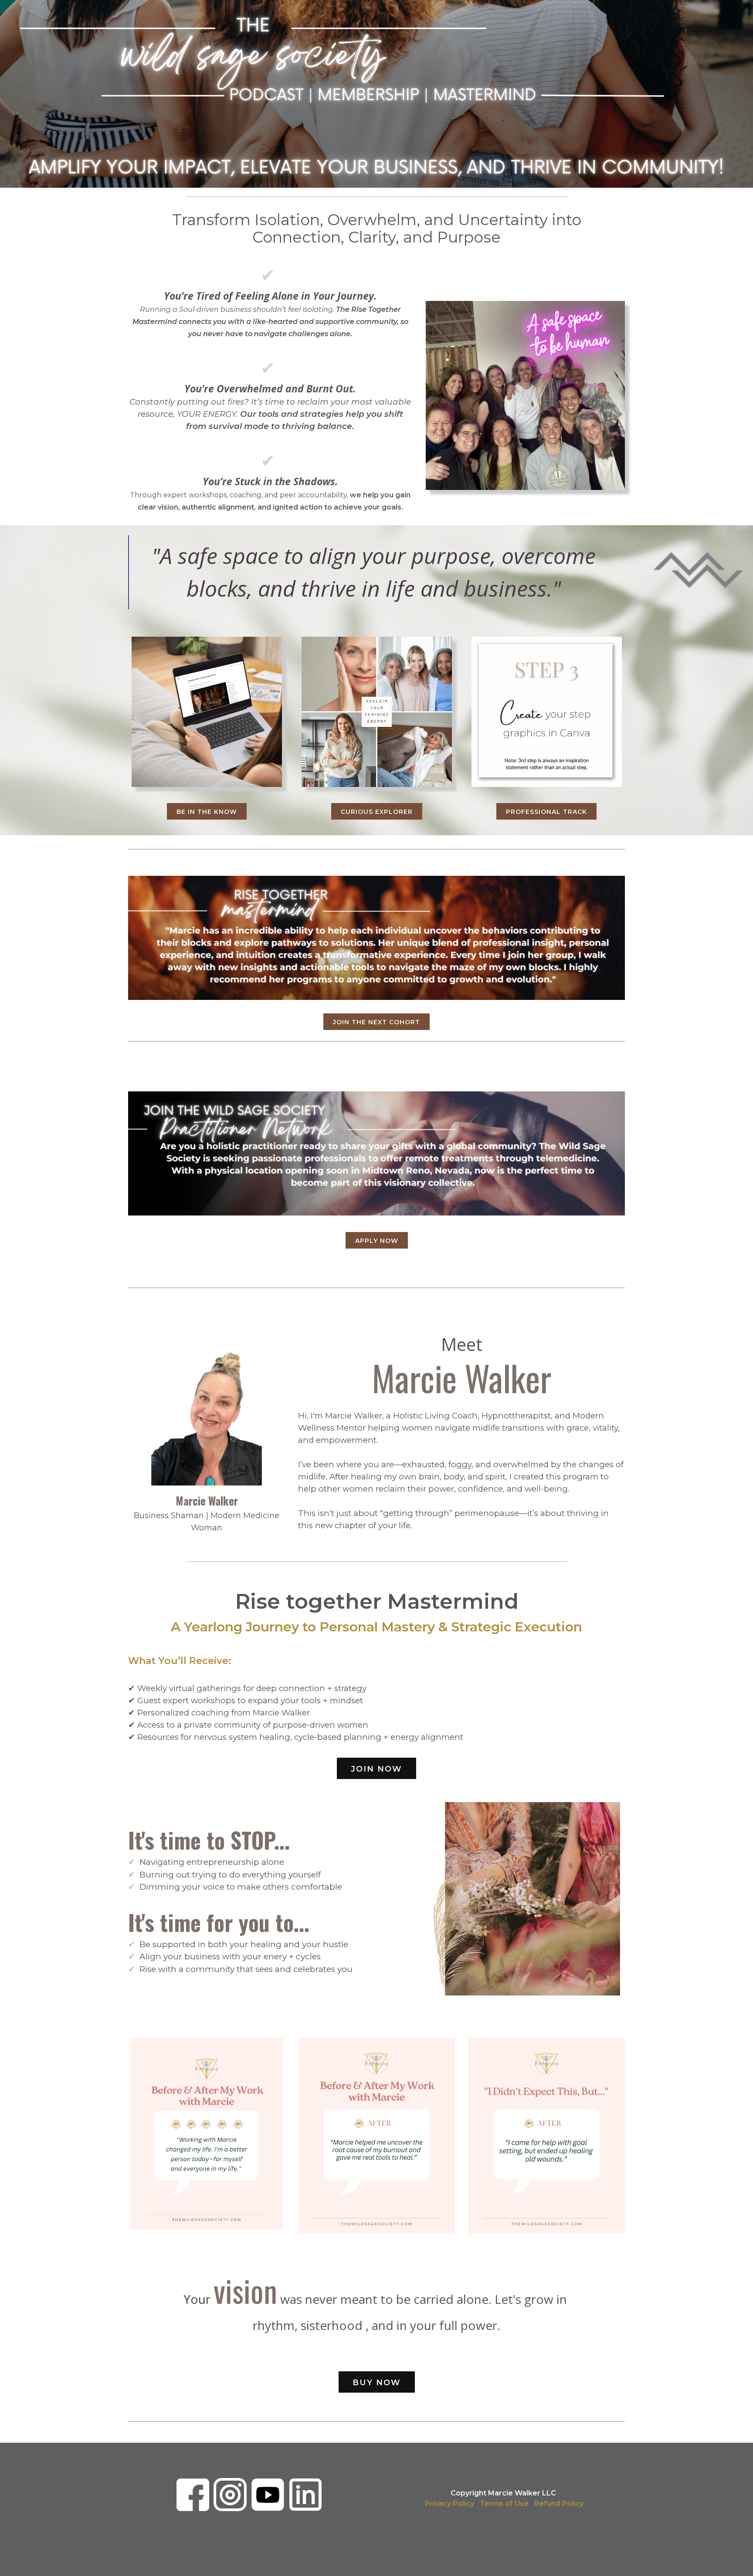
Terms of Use (504, 2503)
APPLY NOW (377, 1241)
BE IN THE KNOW (207, 812)
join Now (376, 1769)
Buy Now (377, 2383)
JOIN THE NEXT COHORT (376, 1022)
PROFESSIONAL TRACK (546, 812)
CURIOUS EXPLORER (377, 812)
